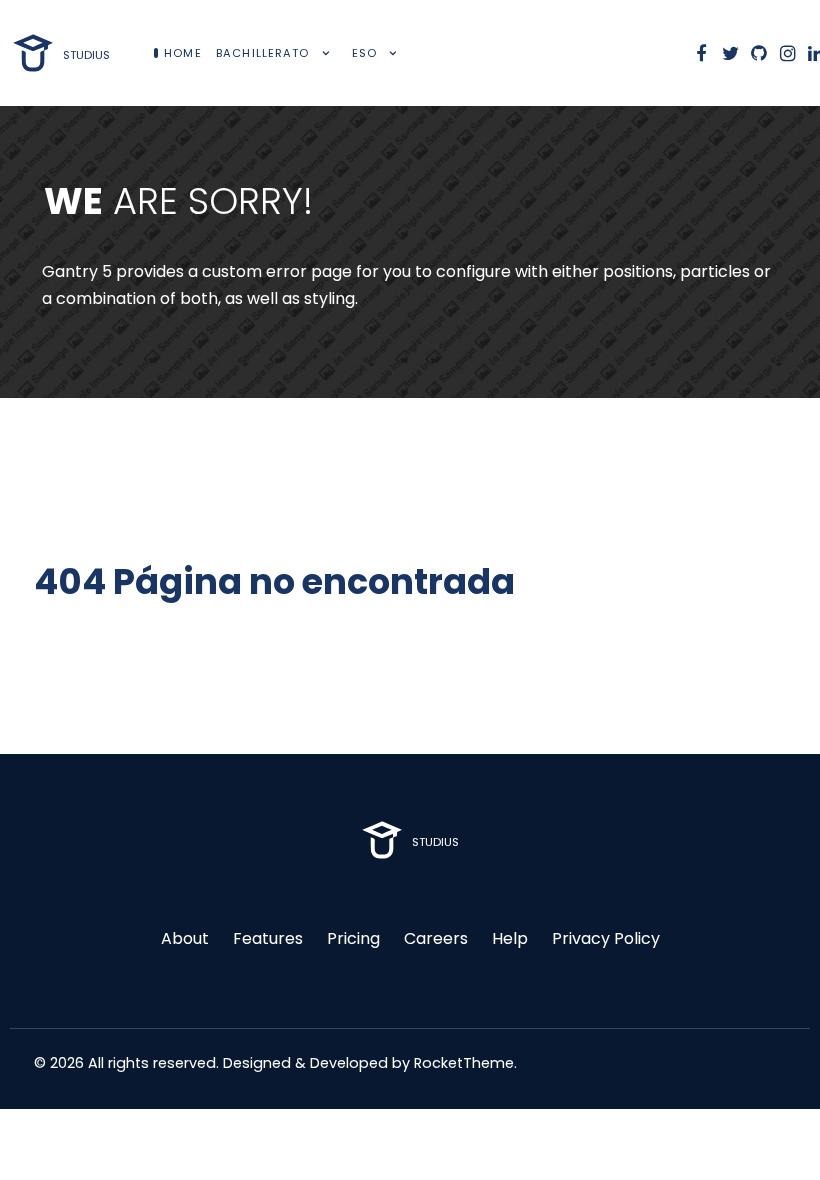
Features (268, 938)
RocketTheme (464, 1063)
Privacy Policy (606, 938)
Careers (436, 938)
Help (510, 938)
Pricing (353, 938)
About (185, 938)
